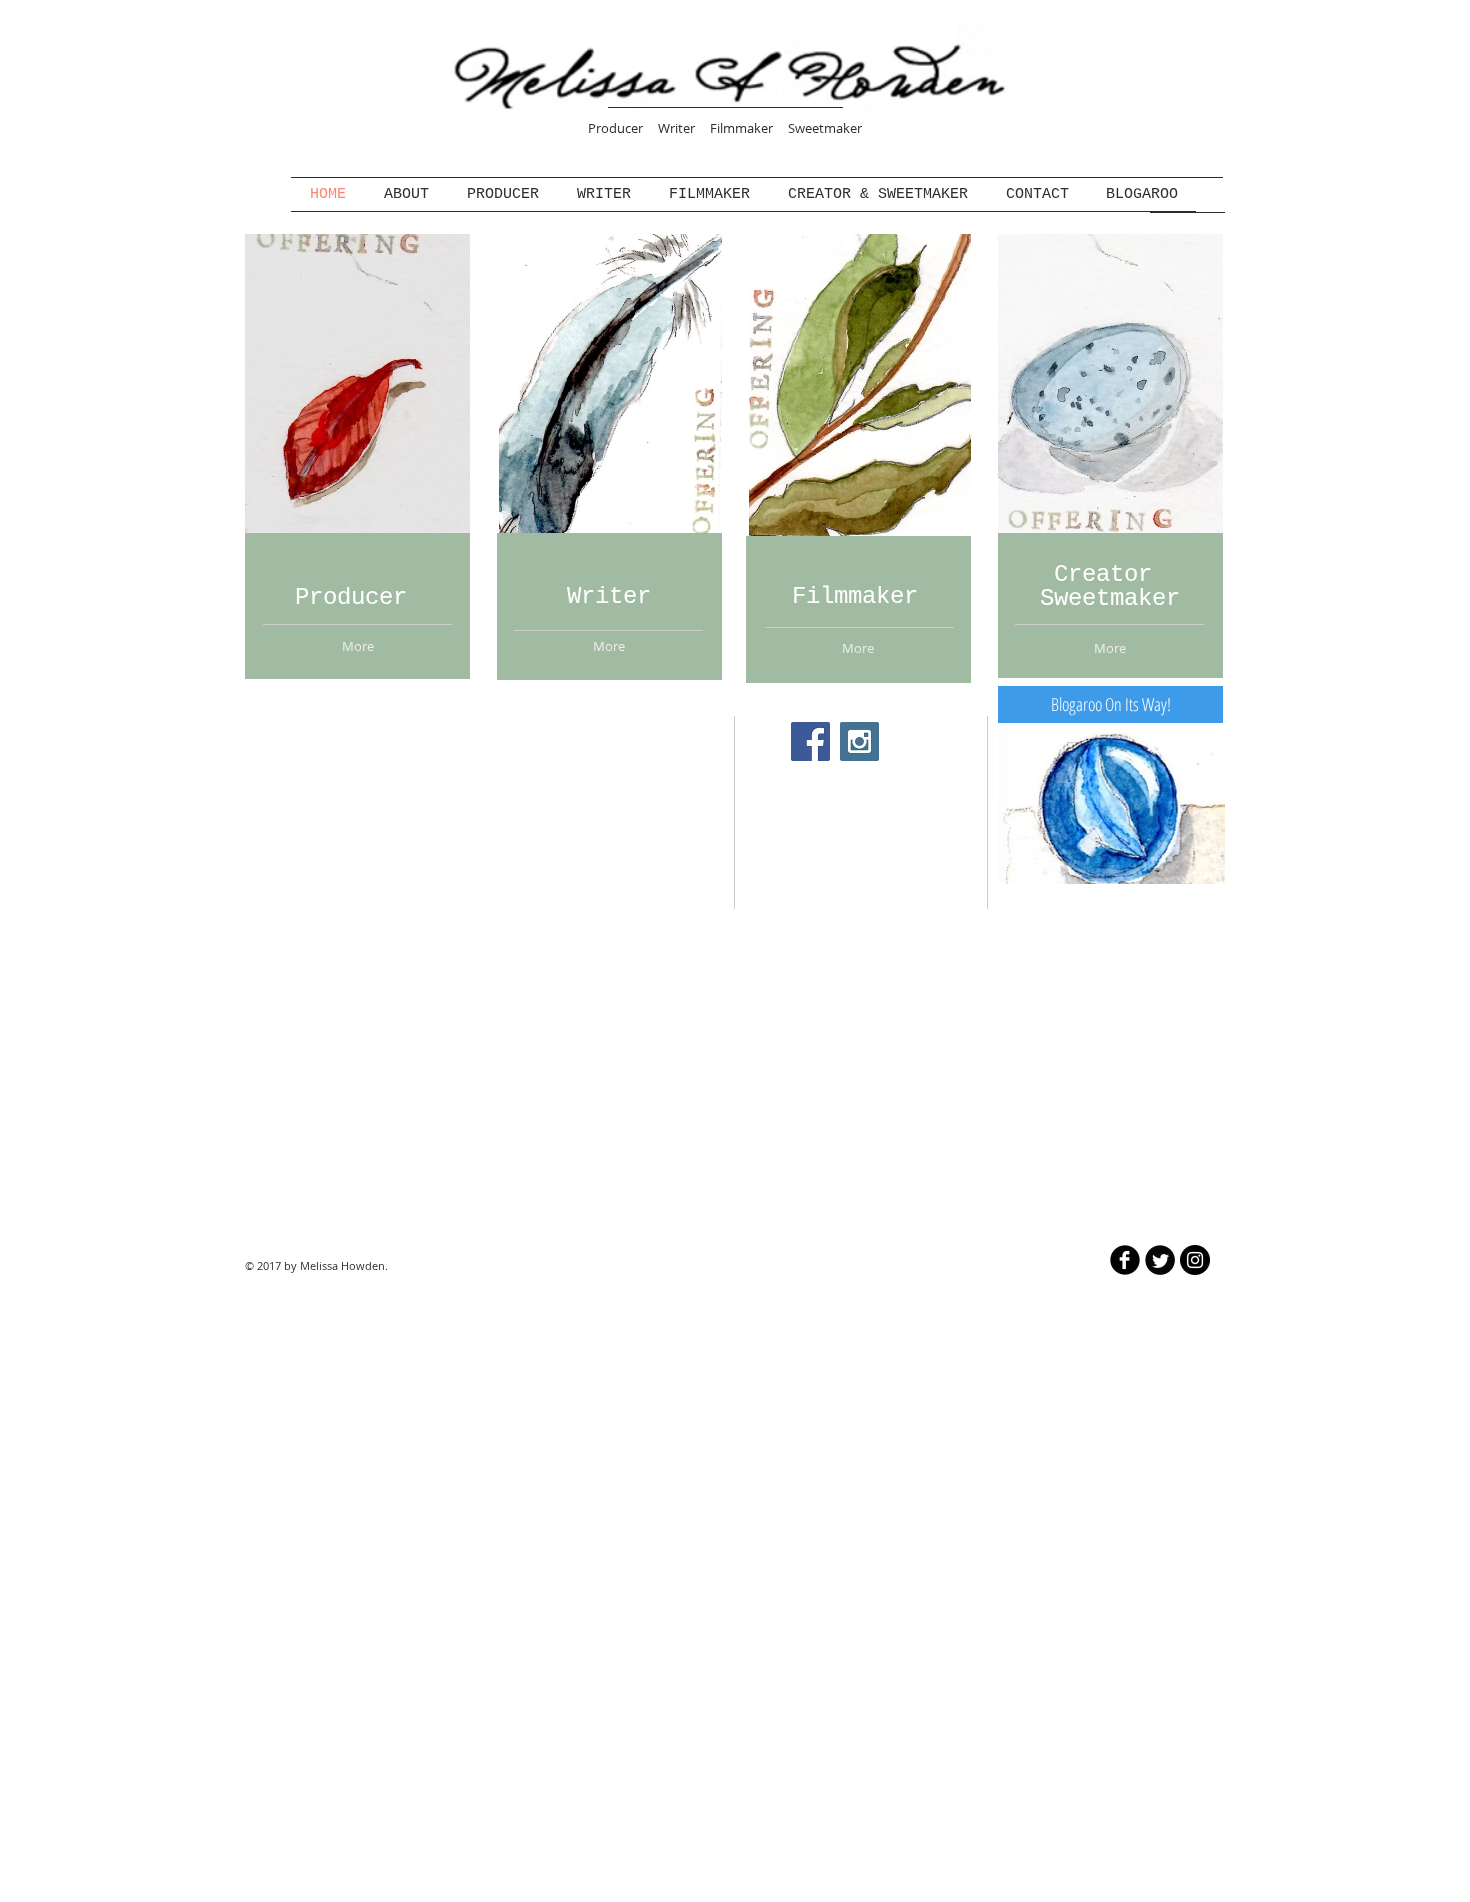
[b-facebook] (1125, 1260)
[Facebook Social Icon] (810, 741)
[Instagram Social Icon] (859, 741)
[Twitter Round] (1160, 1260)
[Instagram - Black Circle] (1195, 1260)
